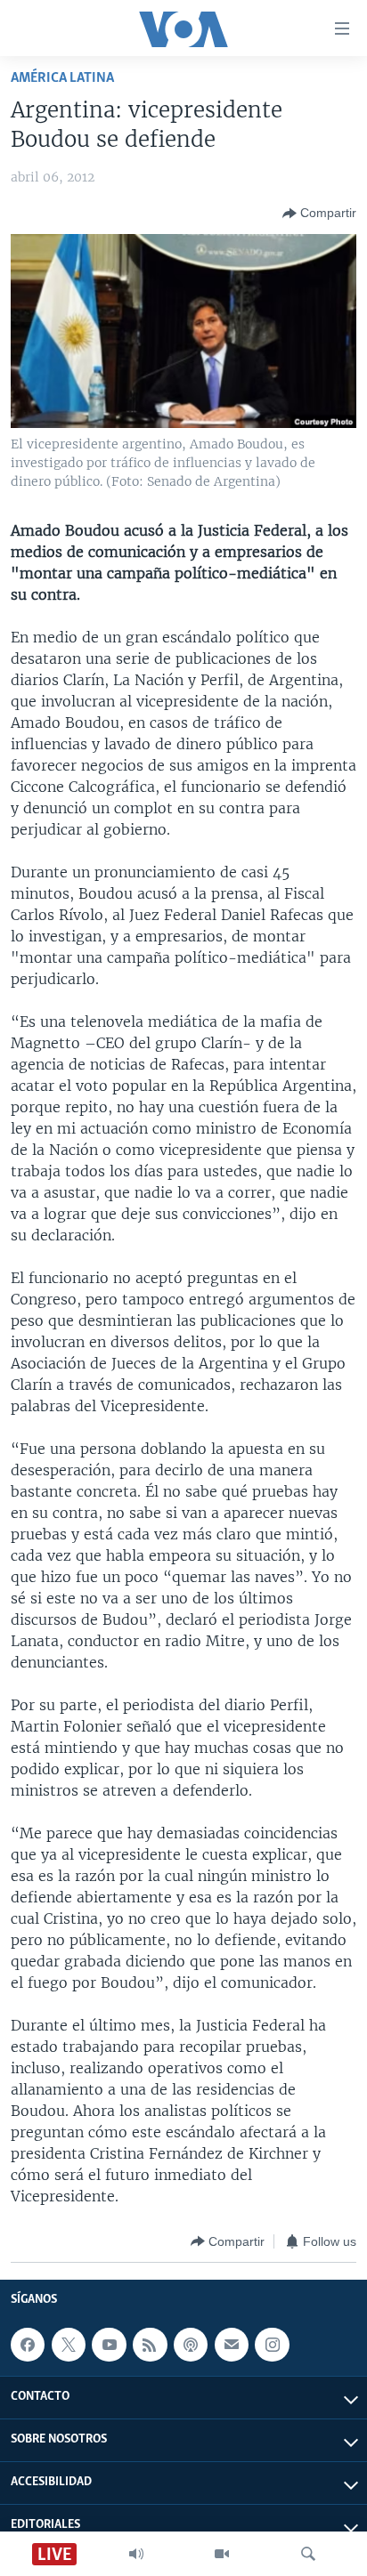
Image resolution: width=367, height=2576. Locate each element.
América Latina (62, 78)
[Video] (222, 2554)
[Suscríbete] (232, 2345)
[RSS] (150, 2345)
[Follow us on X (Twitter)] (69, 2345)
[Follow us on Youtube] (109, 2345)
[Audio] (136, 2554)
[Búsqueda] (308, 2554)
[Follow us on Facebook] (28, 2345)
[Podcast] (191, 2345)
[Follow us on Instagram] (272, 2345)
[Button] (319, 214)
